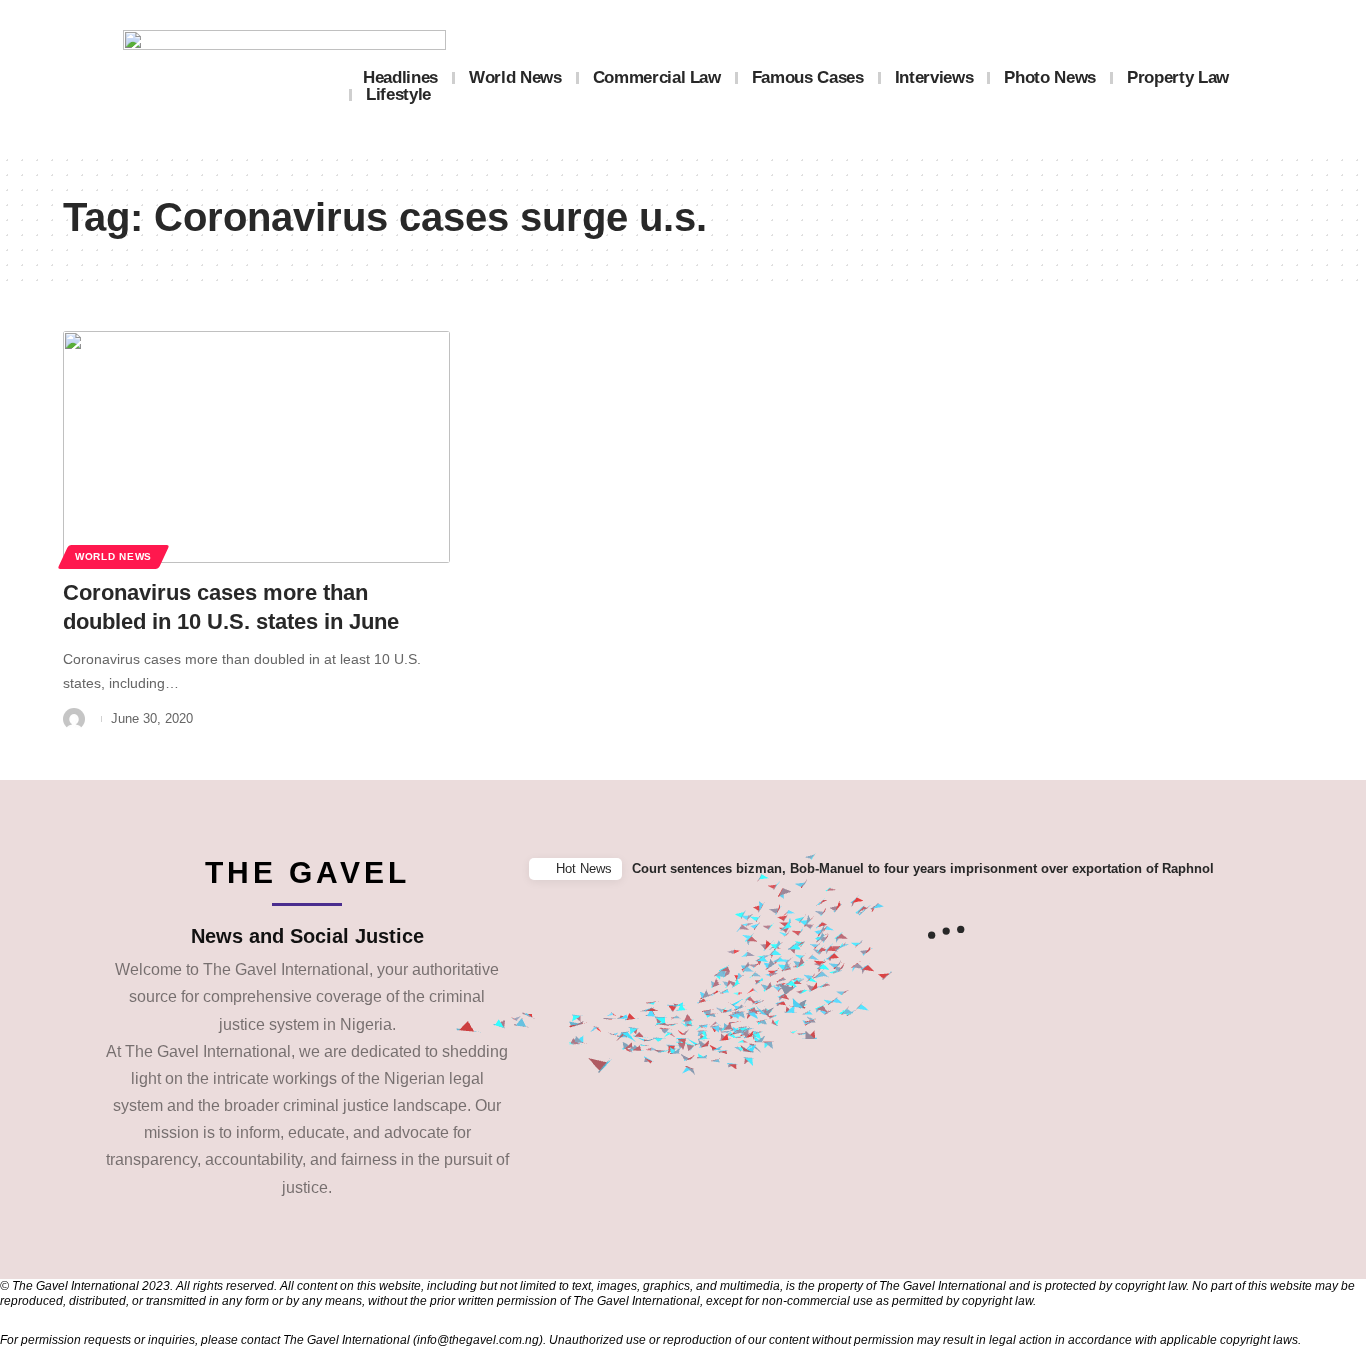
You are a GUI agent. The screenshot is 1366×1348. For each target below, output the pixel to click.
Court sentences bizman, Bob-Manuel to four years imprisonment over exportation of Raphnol (923, 868)
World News (113, 556)
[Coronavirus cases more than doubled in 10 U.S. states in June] (256, 447)
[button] (1345, 869)
